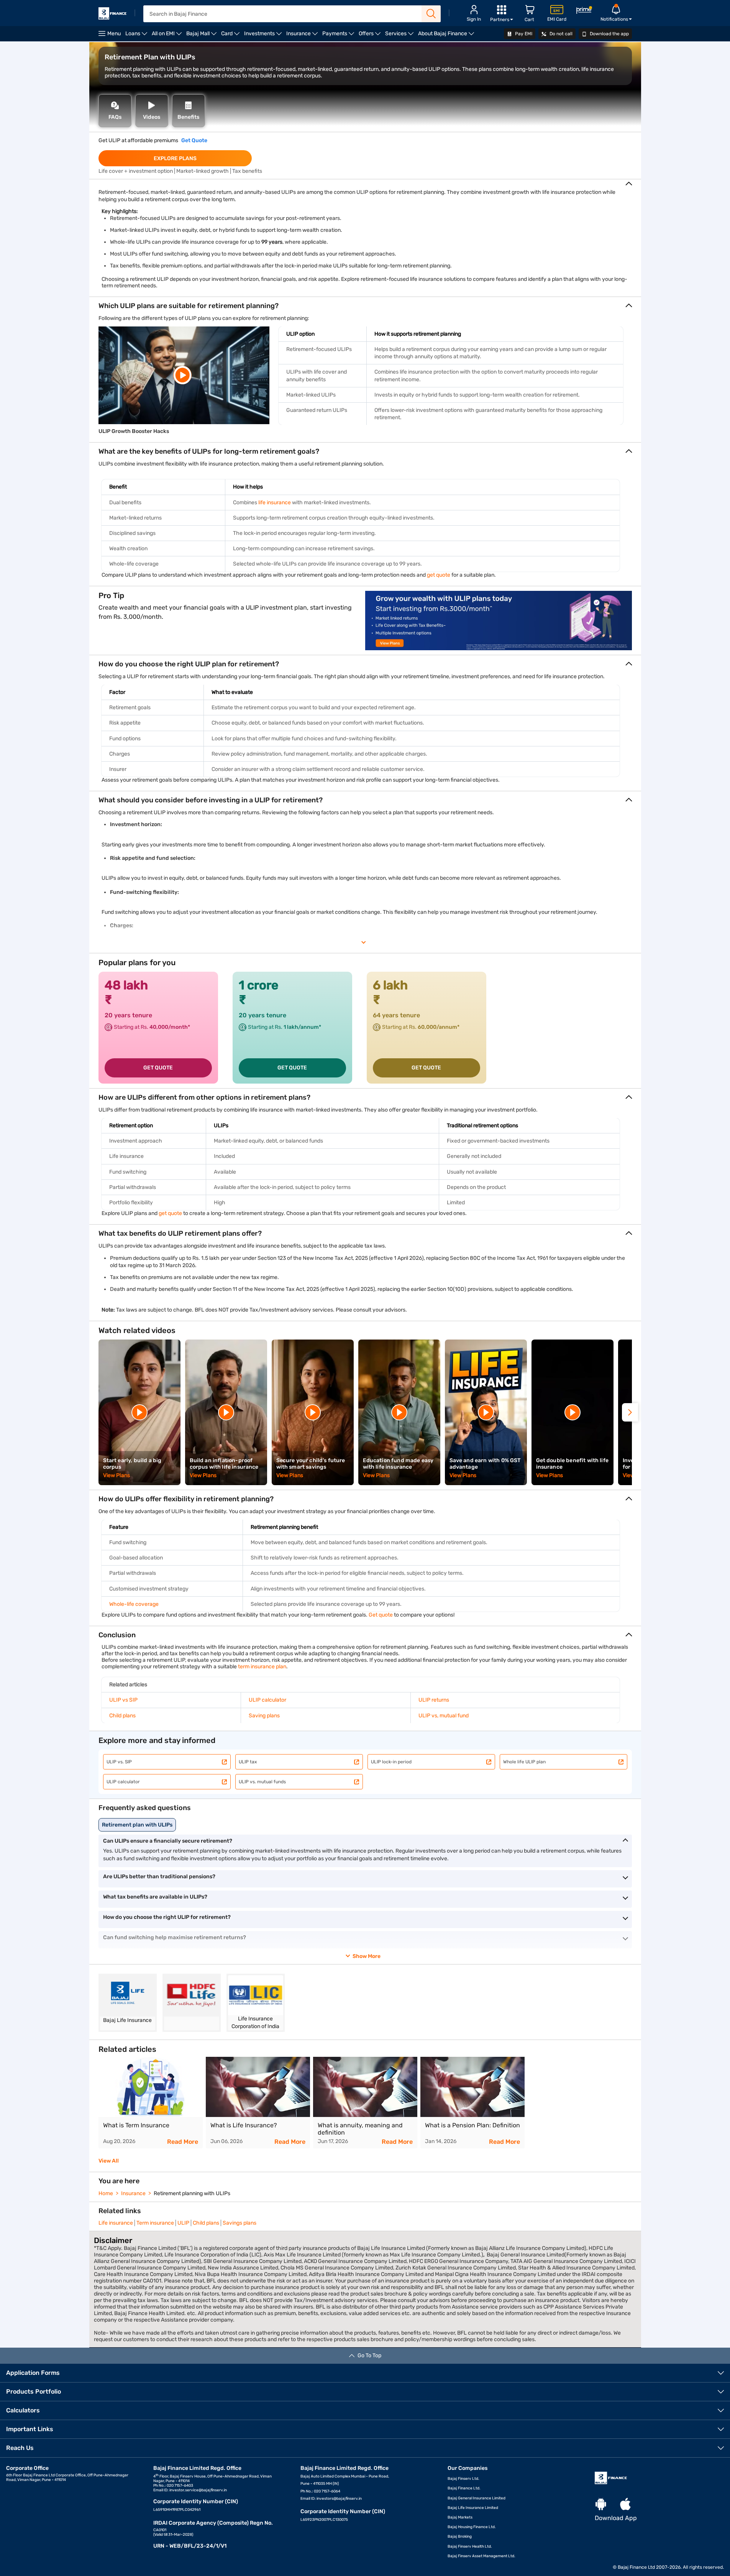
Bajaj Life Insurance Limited (473, 2508)
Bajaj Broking (460, 2537)
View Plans (117, 1475)
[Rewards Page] (584, 11)
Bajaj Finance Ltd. (464, 2488)
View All (109, 2161)
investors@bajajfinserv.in (339, 2499)
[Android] (601, 2505)
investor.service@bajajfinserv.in (198, 2490)
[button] (630, 1412)
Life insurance (116, 2223)
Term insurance (155, 2223)
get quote (439, 575)
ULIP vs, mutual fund (444, 1716)
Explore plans (175, 158)
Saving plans (264, 1716)
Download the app (609, 34)
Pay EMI (523, 34)
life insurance (275, 503)
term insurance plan (262, 1667)
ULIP (183, 2223)
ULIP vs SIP (123, 1700)
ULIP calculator (267, 1700)
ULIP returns (434, 1700)
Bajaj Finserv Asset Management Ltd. (481, 2556)
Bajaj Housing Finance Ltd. (472, 2527)
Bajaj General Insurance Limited (477, 2498)
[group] (151, 2103)
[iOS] (625, 2505)
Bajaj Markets (460, 2517)
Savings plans (240, 2223)
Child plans (122, 1716)
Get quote (381, 1615)
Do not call (560, 34)
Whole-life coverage (134, 1604)
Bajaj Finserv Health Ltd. (470, 2546)
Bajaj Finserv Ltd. (463, 2479)
